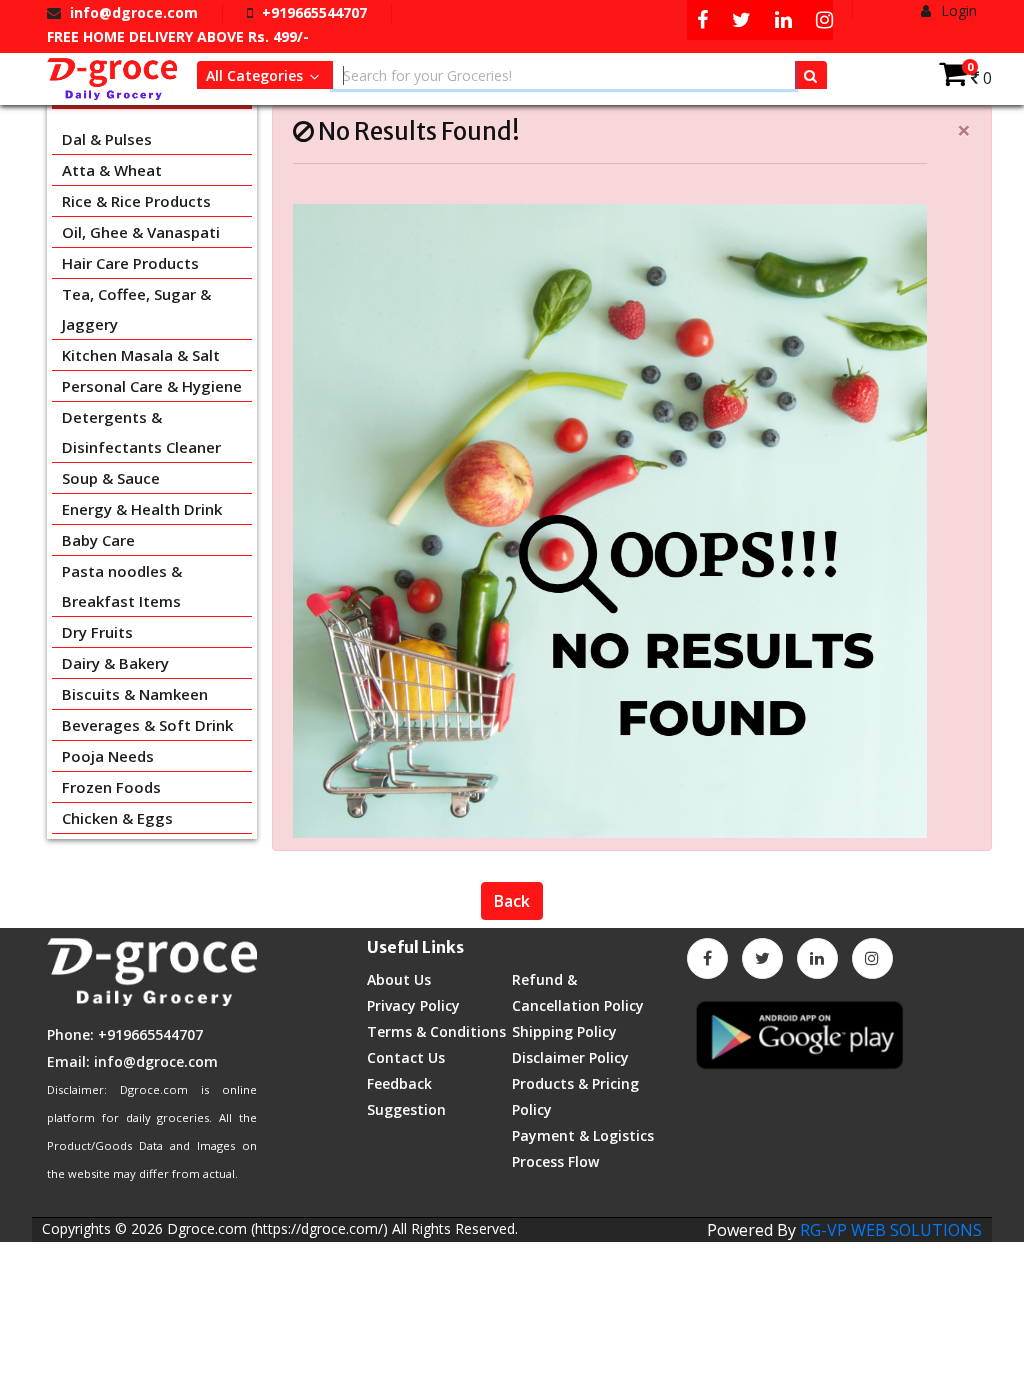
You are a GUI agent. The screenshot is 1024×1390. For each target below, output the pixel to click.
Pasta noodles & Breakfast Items (122, 586)
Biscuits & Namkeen (135, 694)
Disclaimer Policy (570, 1057)
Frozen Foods (111, 787)
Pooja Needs (108, 756)
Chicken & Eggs (117, 818)
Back (512, 901)
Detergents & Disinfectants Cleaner (141, 432)
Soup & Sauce (111, 478)
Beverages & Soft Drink (147, 725)
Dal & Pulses (107, 139)
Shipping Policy (564, 1031)
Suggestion (406, 1109)
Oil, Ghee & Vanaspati (141, 232)
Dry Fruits (97, 632)
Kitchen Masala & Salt (141, 355)
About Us (399, 979)
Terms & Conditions (436, 1031)
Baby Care (98, 540)
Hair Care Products (130, 263)
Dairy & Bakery (115, 663)
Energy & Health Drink (142, 509)
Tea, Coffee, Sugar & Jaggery (136, 309)
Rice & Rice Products (136, 201)
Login (957, 10)
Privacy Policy (413, 1005)
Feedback (399, 1083)
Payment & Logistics (583, 1135)
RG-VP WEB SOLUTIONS (891, 1230)
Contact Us (406, 1057)
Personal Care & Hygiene (152, 386)
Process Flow (555, 1161)
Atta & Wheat (112, 170)
